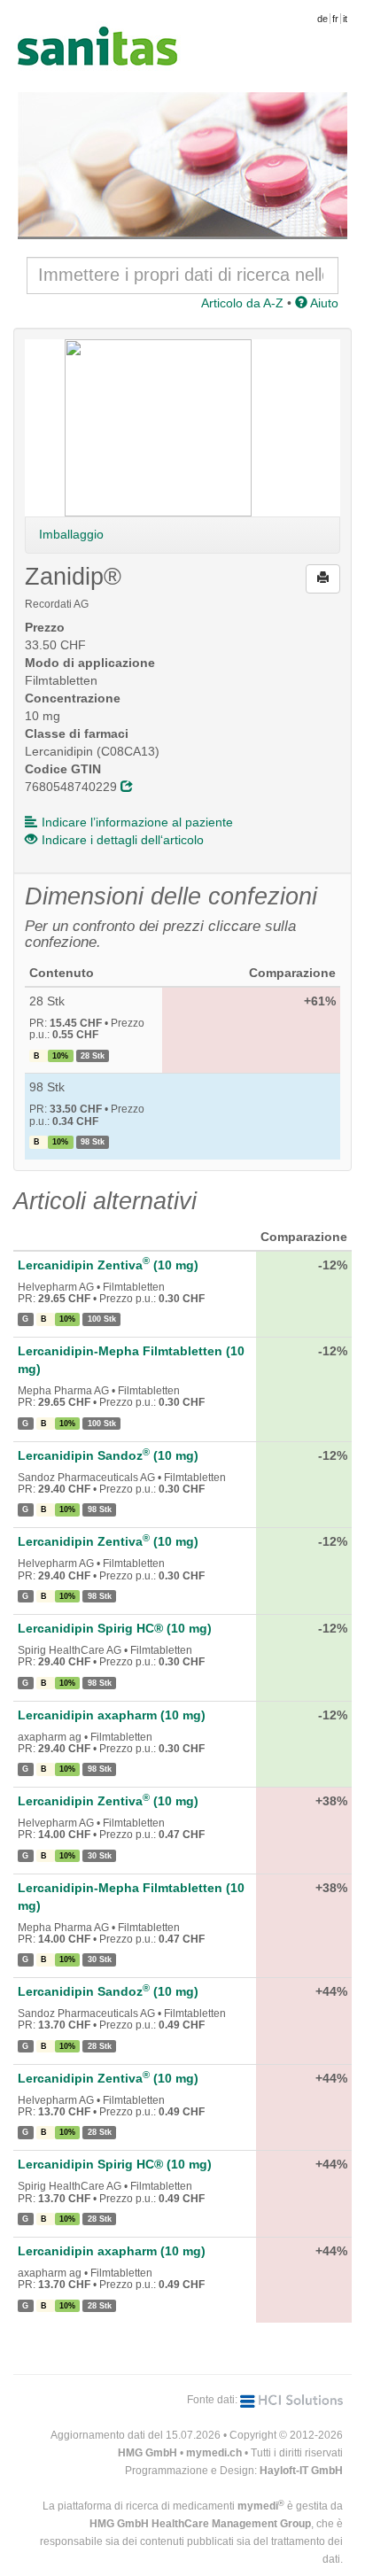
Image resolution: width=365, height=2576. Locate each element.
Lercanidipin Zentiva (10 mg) (108, 1265)
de (322, 19)
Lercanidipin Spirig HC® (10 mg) (115, 1628)
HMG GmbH (148, 2453)
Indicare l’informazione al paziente (137, 822)
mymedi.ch (214, 2453)
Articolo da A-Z (242, 303)
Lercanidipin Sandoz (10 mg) (108, 1455)
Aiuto (323, 303)
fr (335, 19)
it (345, 19)
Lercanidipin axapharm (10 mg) (112, 1715)
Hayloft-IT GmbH (301, 2471)
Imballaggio (71, 534)
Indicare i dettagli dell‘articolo (123, 840)
